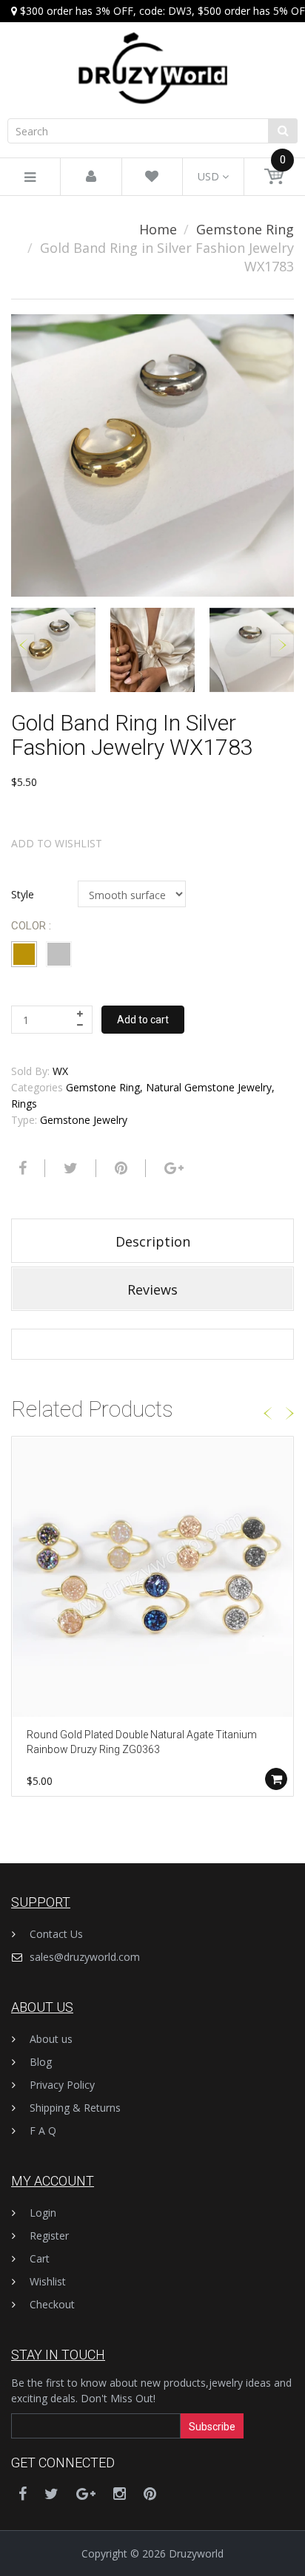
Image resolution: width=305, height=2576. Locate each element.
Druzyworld (196, 2553)
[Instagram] (120, 2494)
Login (43, 2213)
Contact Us (56, 1934)
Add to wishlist (57, 843)
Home (158, 229)
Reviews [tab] (152, 1289)
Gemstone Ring (245, 229)
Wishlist (48, 2281)
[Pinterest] (150, 2494)
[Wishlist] (152, 177)
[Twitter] (69, 1168)
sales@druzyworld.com (85, 1957)
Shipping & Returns (75, 2108)
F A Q (43, 2131)
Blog (41, 2062)
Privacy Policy (62, 2085)
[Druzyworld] (152, 54)
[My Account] (91, 177)
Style (23, 894)
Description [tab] (153, 1241)
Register (49, 2236)
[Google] (172, 1168)
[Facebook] (21, 1168)
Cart (40, 2258)
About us (51, 2039)
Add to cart (143, 1020)
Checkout (52, 2304)
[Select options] (276, 1779)
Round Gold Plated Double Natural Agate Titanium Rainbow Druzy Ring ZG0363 (142, 1742)
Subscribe (212, 2427)
